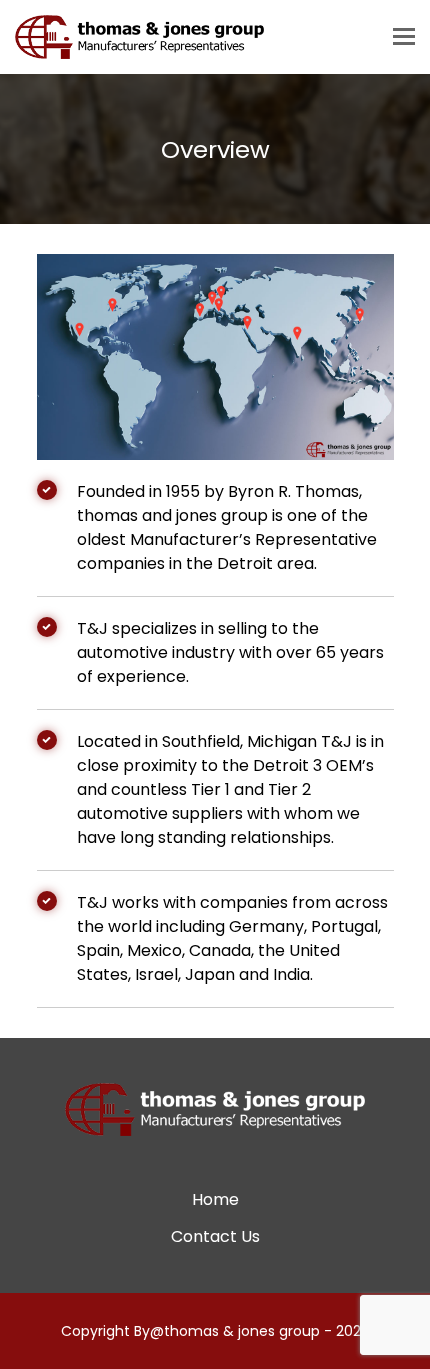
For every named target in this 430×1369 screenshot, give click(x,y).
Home (215, 1199)
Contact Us (215, 1236)
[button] (404, 37)
